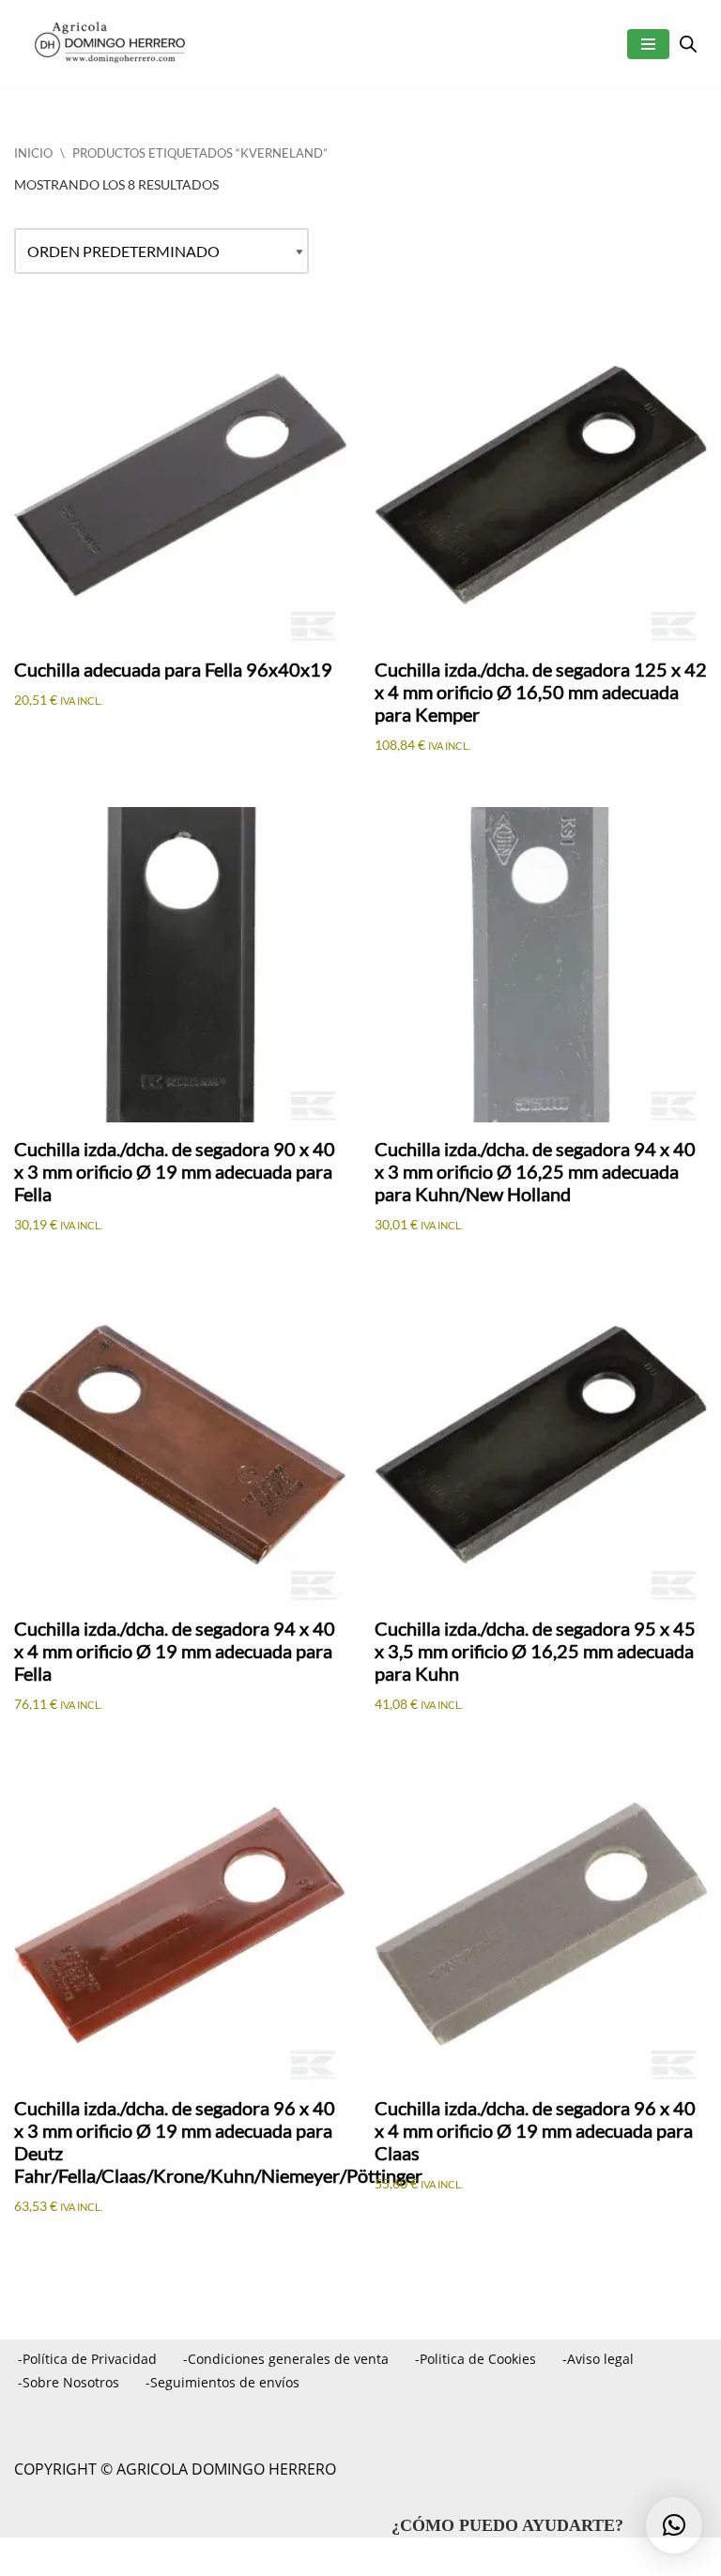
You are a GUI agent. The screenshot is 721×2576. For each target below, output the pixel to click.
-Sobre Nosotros (69, 2382)
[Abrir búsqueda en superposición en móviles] (688, 44)
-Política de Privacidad (87, 2359)
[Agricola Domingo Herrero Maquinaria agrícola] (108, 44)
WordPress (466, 2556)
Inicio (33, 153)
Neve (229, 2556)
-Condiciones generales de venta (286, 2359)
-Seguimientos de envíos (222, 2382)
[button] (674, 2525)
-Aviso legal (598, 2359)
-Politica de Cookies (476, 2359)
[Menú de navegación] (648, 44)
